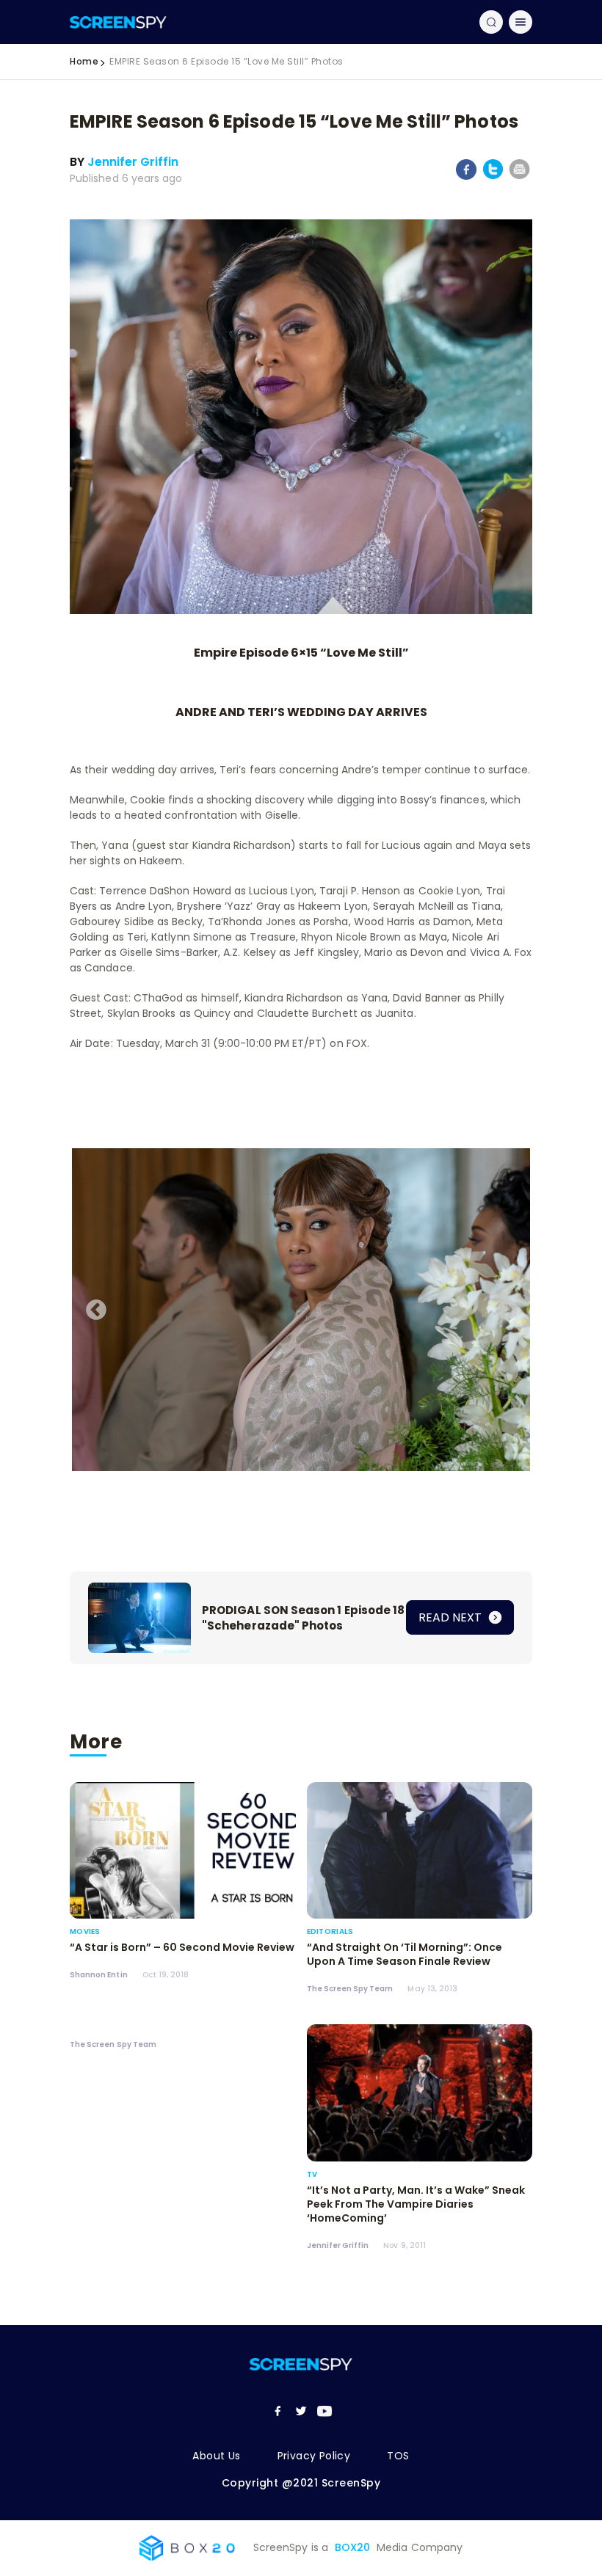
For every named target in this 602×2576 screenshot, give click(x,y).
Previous (92, 1306)
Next (503, 1306)
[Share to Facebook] (467, 177)
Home (84, 61)
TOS (398, 2456)
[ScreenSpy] (118, 22)
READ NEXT (451, 1617)
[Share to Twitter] (493, 176)
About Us (216, 2456)
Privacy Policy (314, 2456)
